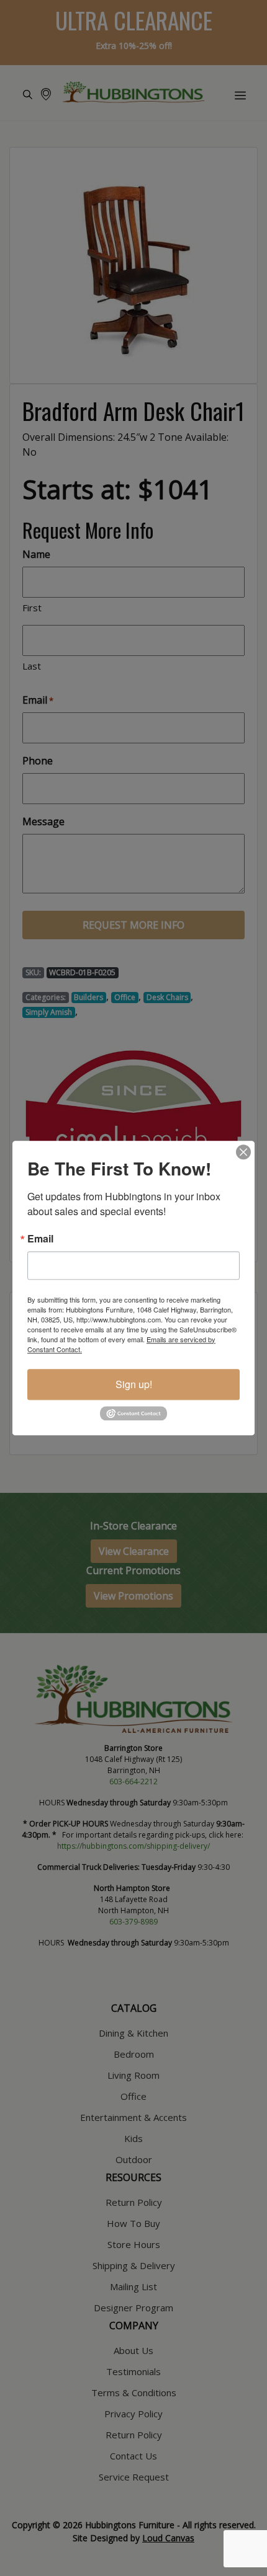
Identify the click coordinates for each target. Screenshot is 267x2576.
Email (40, 1239)
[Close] (243, 1152)
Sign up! (134, 1384)
